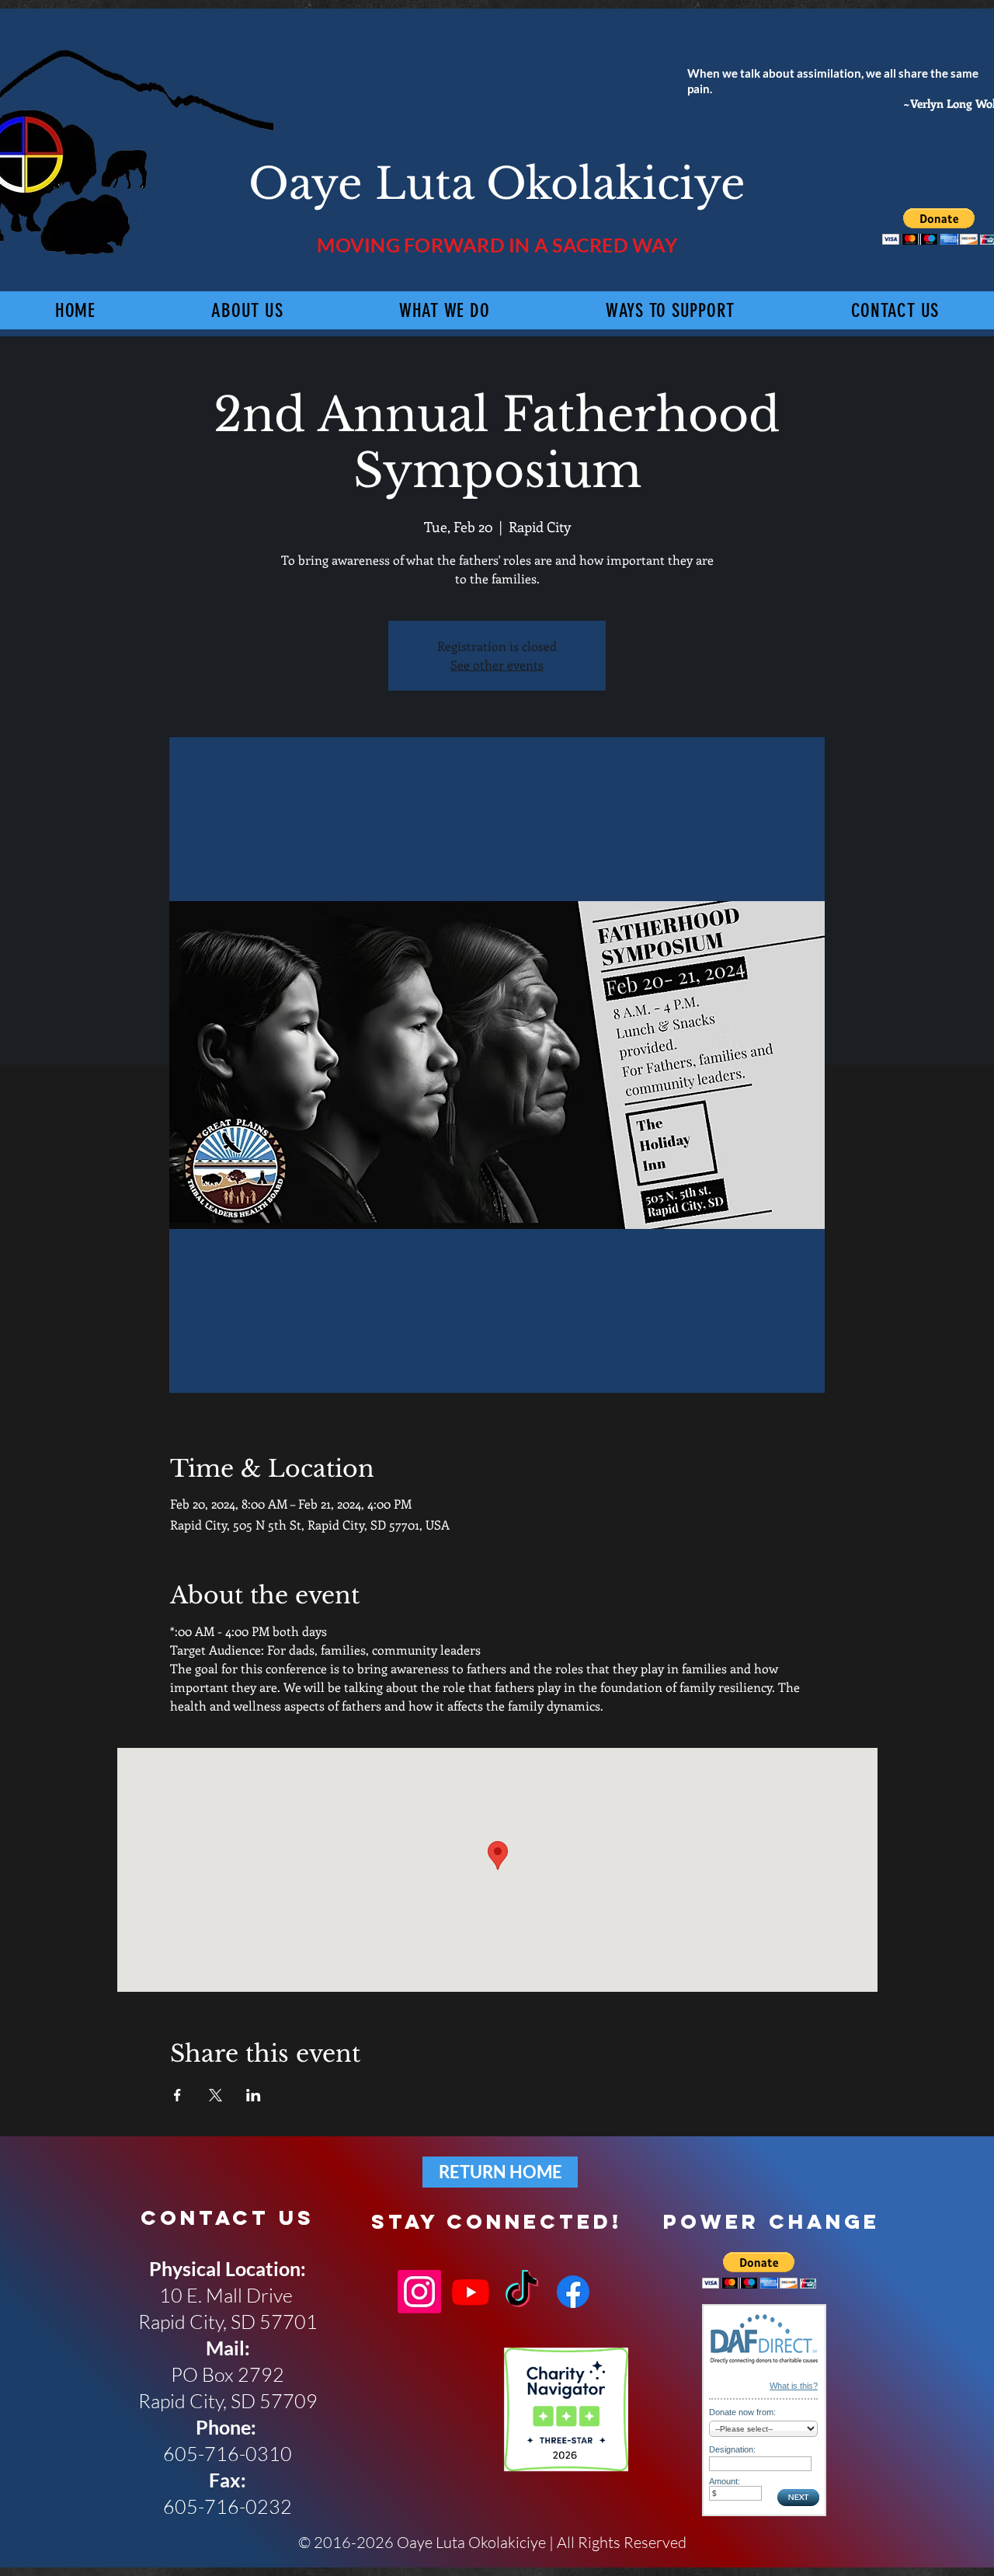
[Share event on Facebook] (177, 2095)
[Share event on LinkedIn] (254, 2095)
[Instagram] (419, 2292)
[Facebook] (573, 2292)
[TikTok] (522, 2292)
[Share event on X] (215, 2095)
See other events (497, 665)
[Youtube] (471, 2292)
